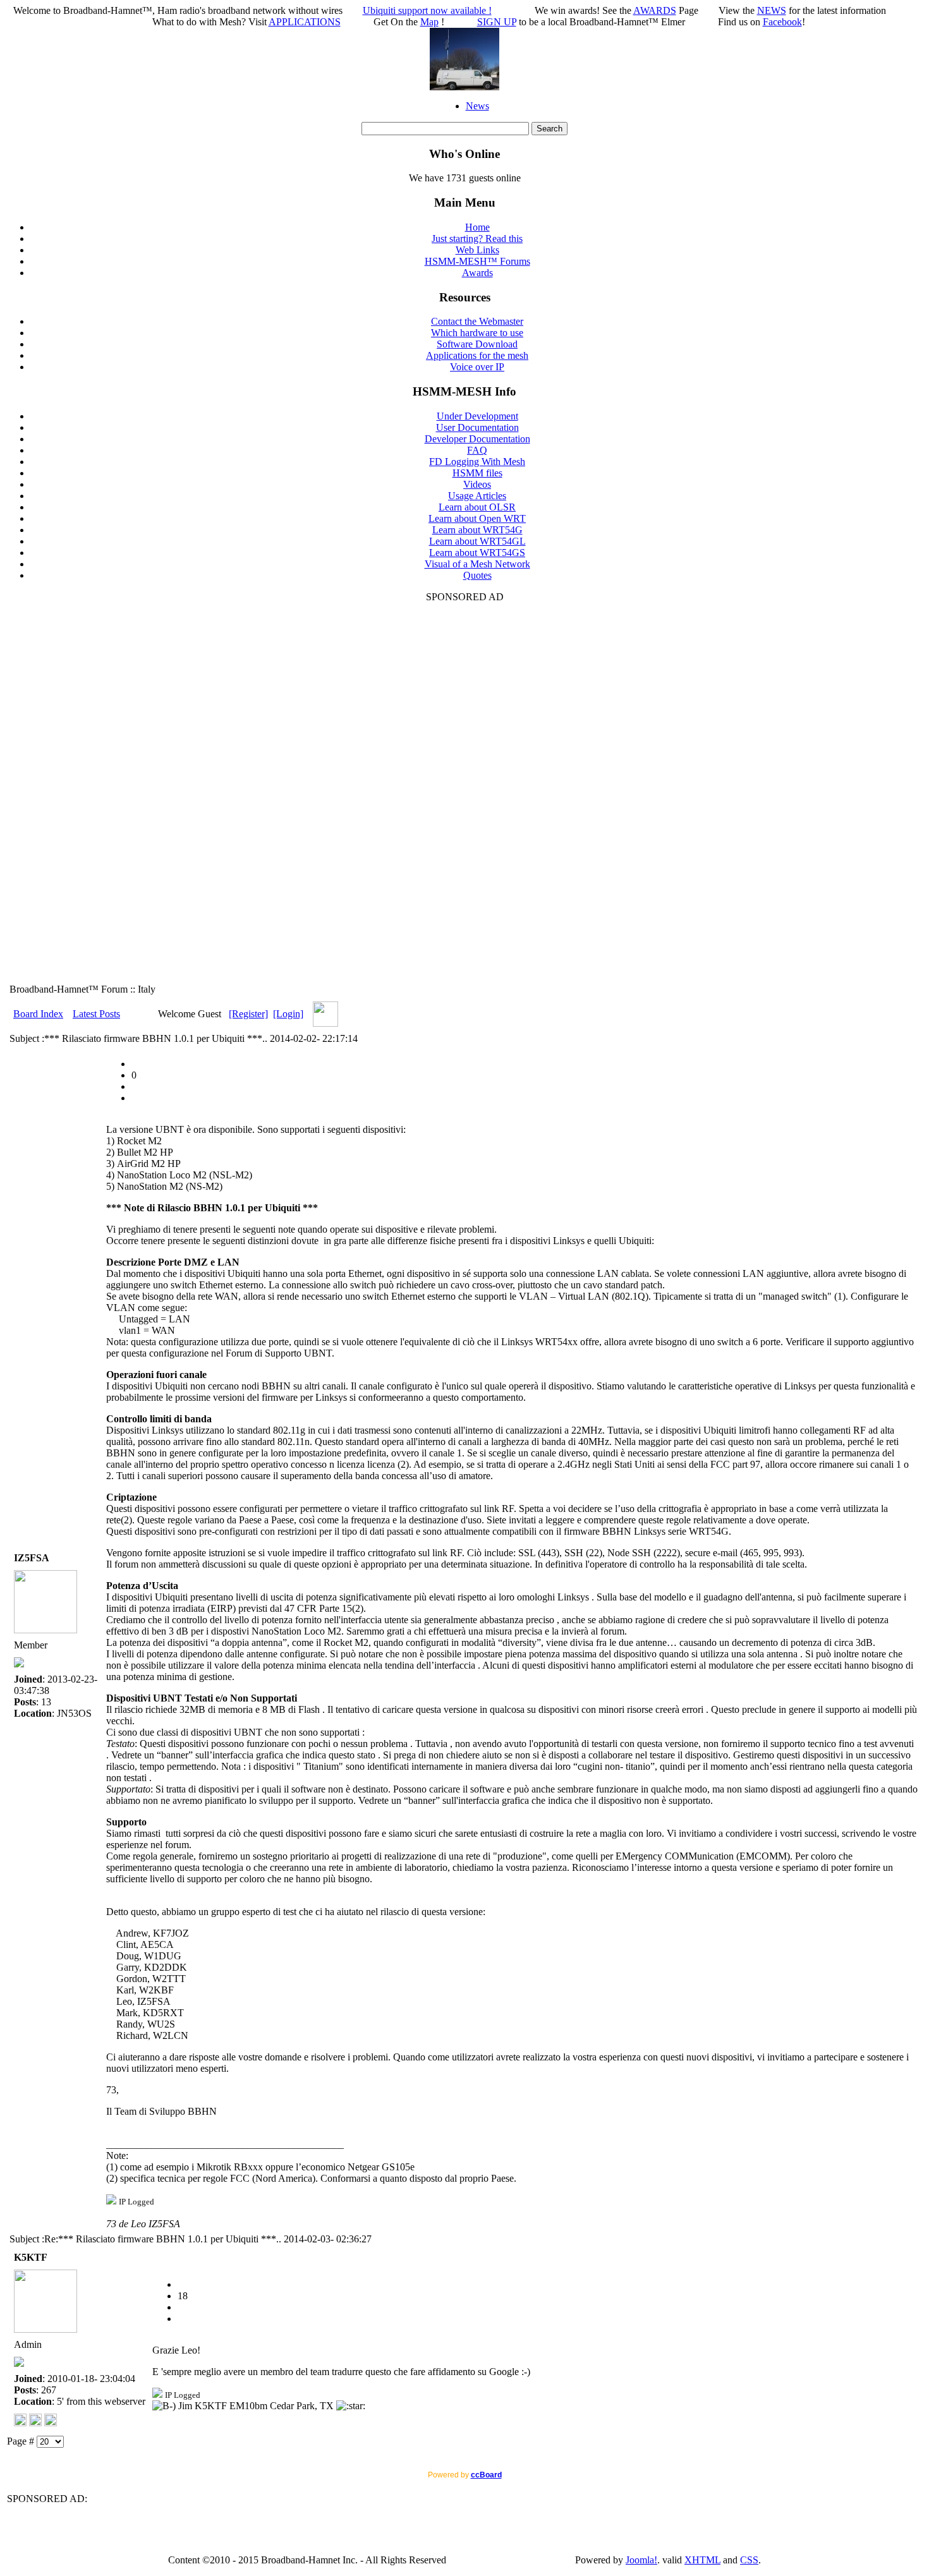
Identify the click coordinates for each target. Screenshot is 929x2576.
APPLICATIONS (305, 22)
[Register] (248, 1014)
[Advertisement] (464, 792)
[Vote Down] (136, 1086)
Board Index (38, 1014)
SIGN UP (497, 22)
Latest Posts (96, 1014)
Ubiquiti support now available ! (427, 10)
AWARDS (655, 10)
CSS (749, 2560)
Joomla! (641, 2560)
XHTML (702, 2560)
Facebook (782, 22)
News (477, 106)
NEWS (772, 10)
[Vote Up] (136, 1098)
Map (429, 22)
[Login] (288, 1014)
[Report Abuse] (136, 1064)
